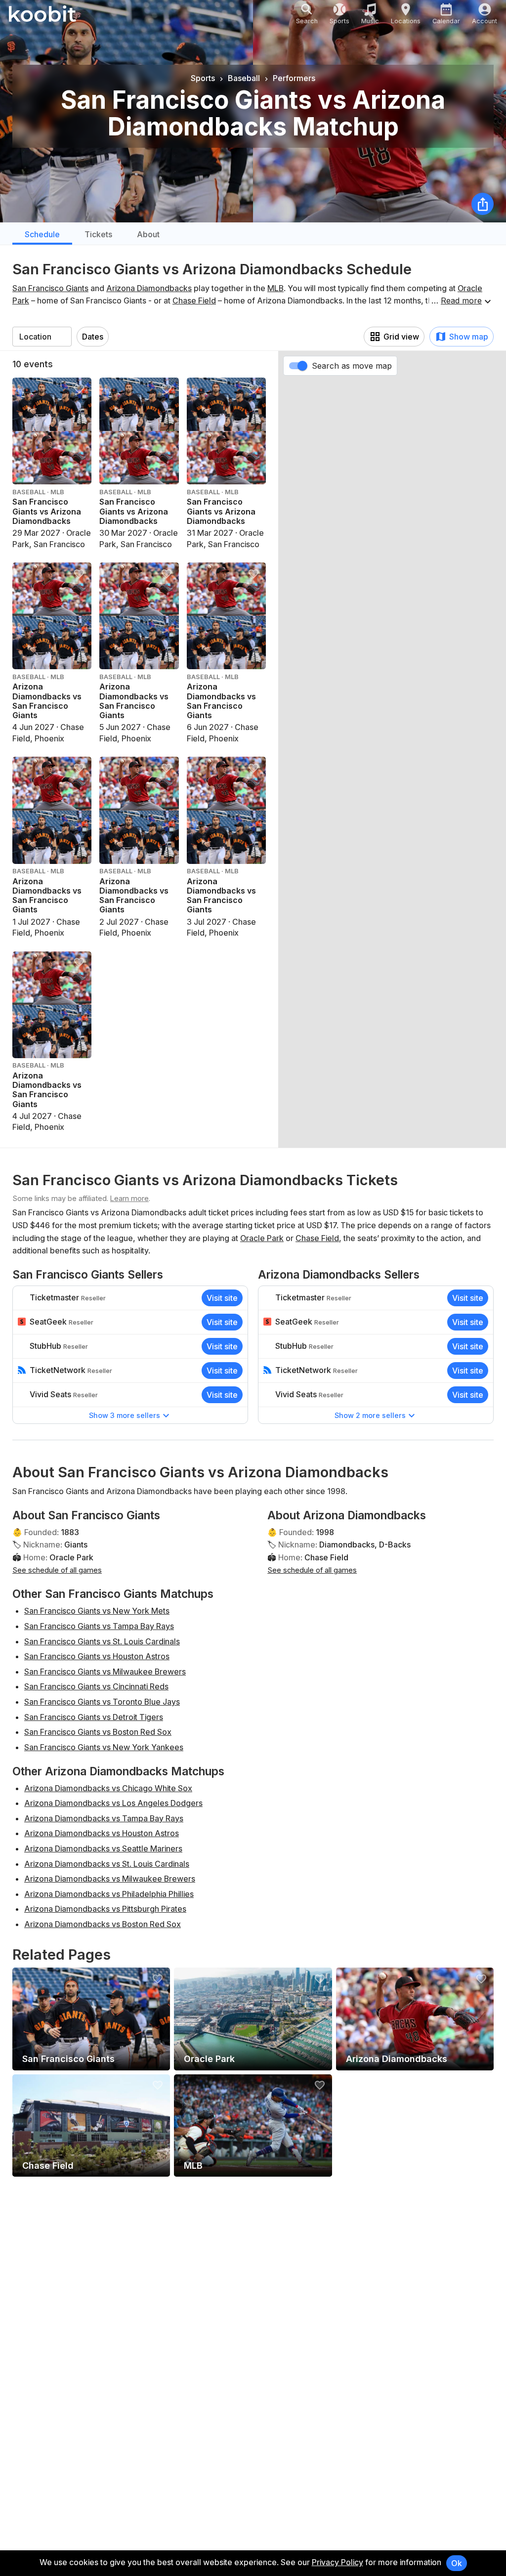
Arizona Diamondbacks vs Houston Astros (102, 1833)
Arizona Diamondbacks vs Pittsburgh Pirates (105, 1909)
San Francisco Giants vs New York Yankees (104, 1747)
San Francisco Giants (50, 288)
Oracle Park (262, 1238)
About (148, 234)
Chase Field (194, 301)
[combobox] (42, 337)
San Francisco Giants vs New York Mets (97, 1611)
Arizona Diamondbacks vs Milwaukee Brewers (110, 1879)
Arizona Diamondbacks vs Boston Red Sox (103, 1924)
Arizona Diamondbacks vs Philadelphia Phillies (109, 1894)
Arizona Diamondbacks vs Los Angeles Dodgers (113, 1803)
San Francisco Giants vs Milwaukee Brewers (105, 1672)
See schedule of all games (57, 1570)
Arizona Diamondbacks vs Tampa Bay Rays (104, 1818)
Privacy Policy (337, 2562)
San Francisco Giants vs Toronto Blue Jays (102, 1702)
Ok (457, 2563)
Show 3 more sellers (125, 1415)
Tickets (98, 234)
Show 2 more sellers (370, 1415)
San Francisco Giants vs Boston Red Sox (98, 1732)
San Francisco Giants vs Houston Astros (97, 1656)
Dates (93, 337)
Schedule (42, 234)
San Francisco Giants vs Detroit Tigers (94, 1717)
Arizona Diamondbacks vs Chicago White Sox (108, 1788)
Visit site (222, 1298)
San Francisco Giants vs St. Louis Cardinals (102, 1641)
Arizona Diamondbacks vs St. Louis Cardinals (107, 1864)
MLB (275, 288)
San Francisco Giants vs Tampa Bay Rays (99, 1626)
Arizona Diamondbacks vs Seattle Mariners (103, 1848)
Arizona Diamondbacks (149, 288)
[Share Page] (483, 204)
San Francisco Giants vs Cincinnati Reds (96, 1686)
